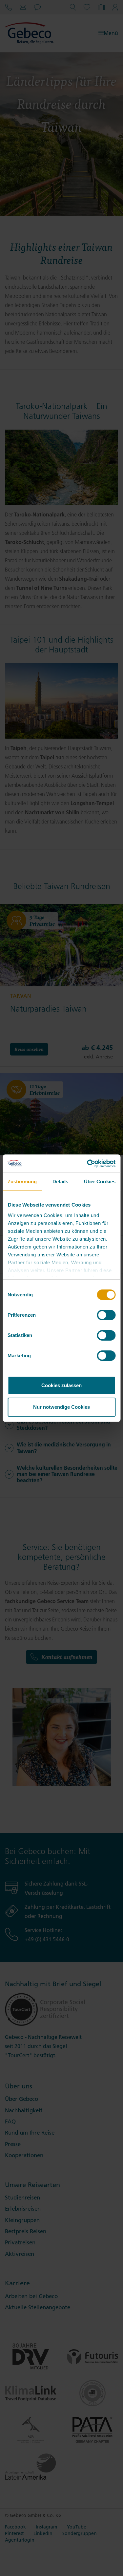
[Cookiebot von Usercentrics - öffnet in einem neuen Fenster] (88, 1164)
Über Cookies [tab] (100, 1181)
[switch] (106, 1315)
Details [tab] (61, 1181)
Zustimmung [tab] (22, 1181)
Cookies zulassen (61, 1385)
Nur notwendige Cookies (61, 1407)
